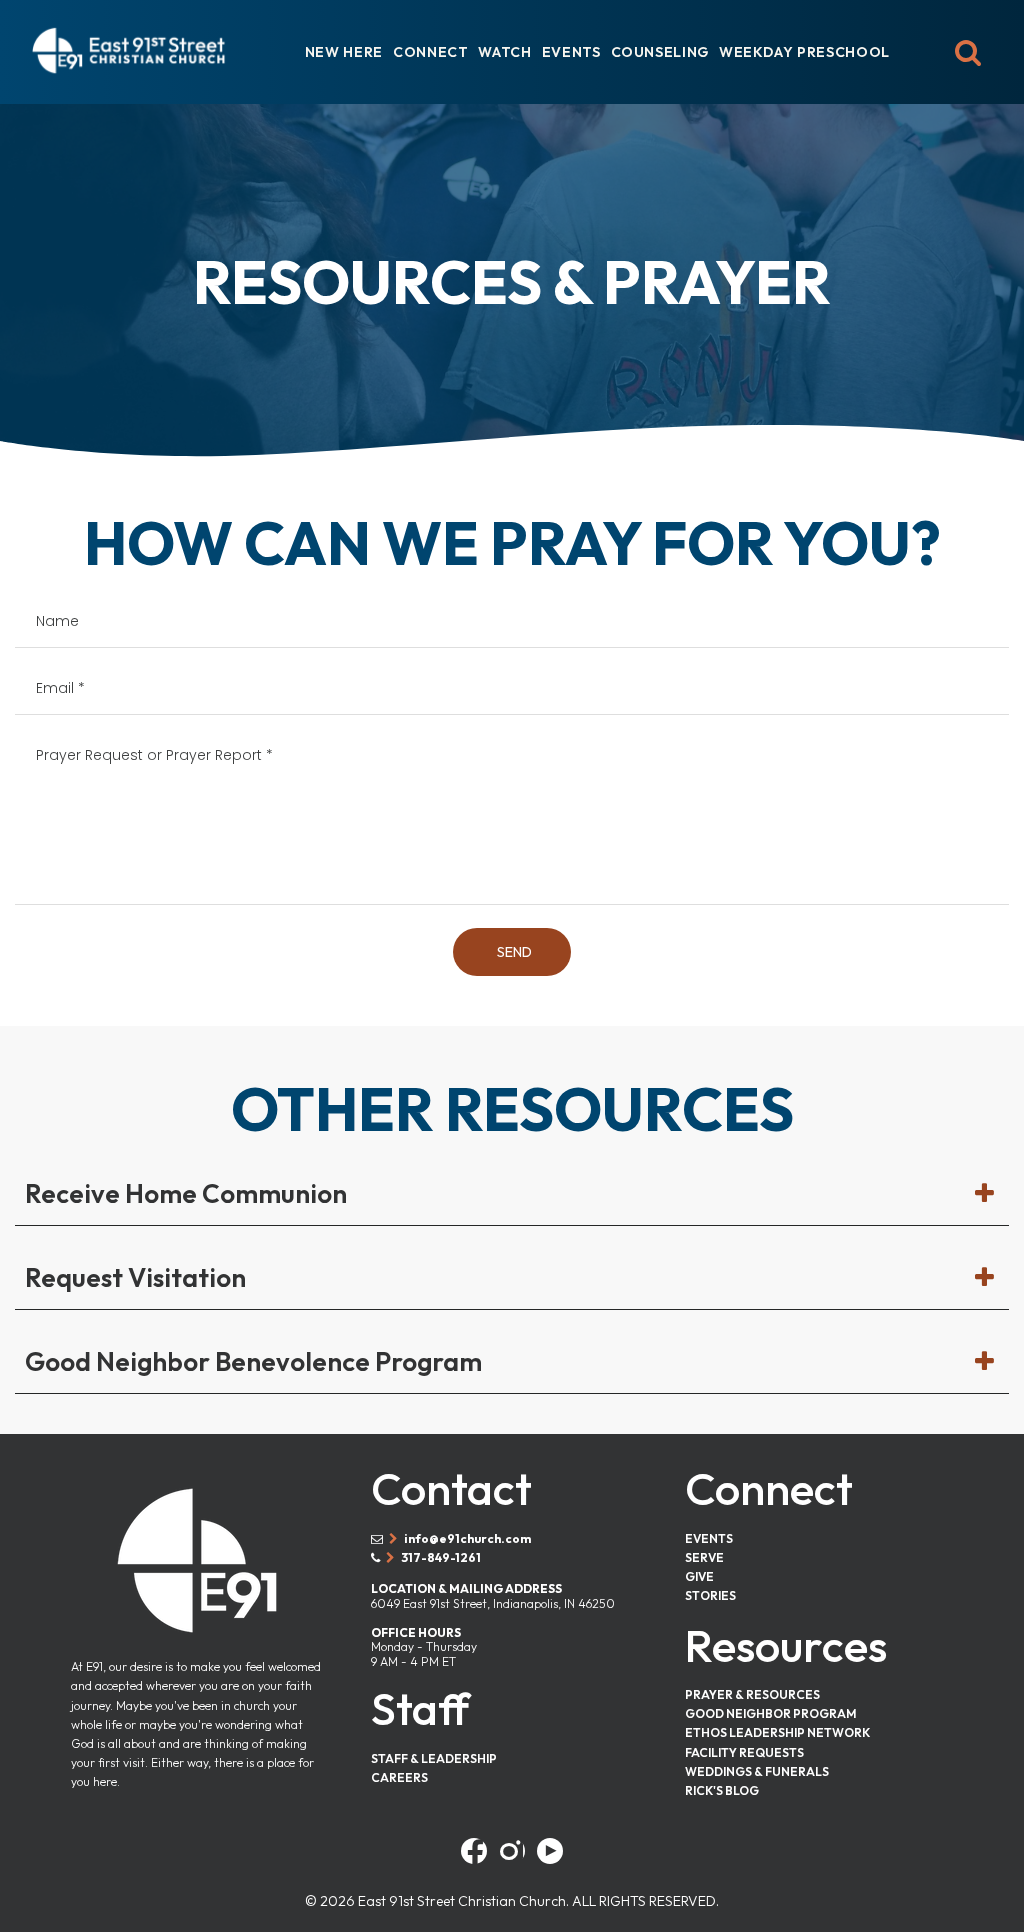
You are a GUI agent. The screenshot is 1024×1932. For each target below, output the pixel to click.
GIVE (699, 1576)
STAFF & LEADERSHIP (434, 1758)
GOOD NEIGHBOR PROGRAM (770, 1713)
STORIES (710, 1595)
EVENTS (571, 52)
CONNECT (430, 52)
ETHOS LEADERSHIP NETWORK (777, 1732)
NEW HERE (344, 52)
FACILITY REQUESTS (744, 1752)
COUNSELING (660, 52)
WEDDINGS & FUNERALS (757, 1771)
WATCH (504, 52)
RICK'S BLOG (722, 1790)
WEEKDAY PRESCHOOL (804, 52)
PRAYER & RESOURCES (752, 1694)
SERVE (704, 1557)
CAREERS (399, 1777)
